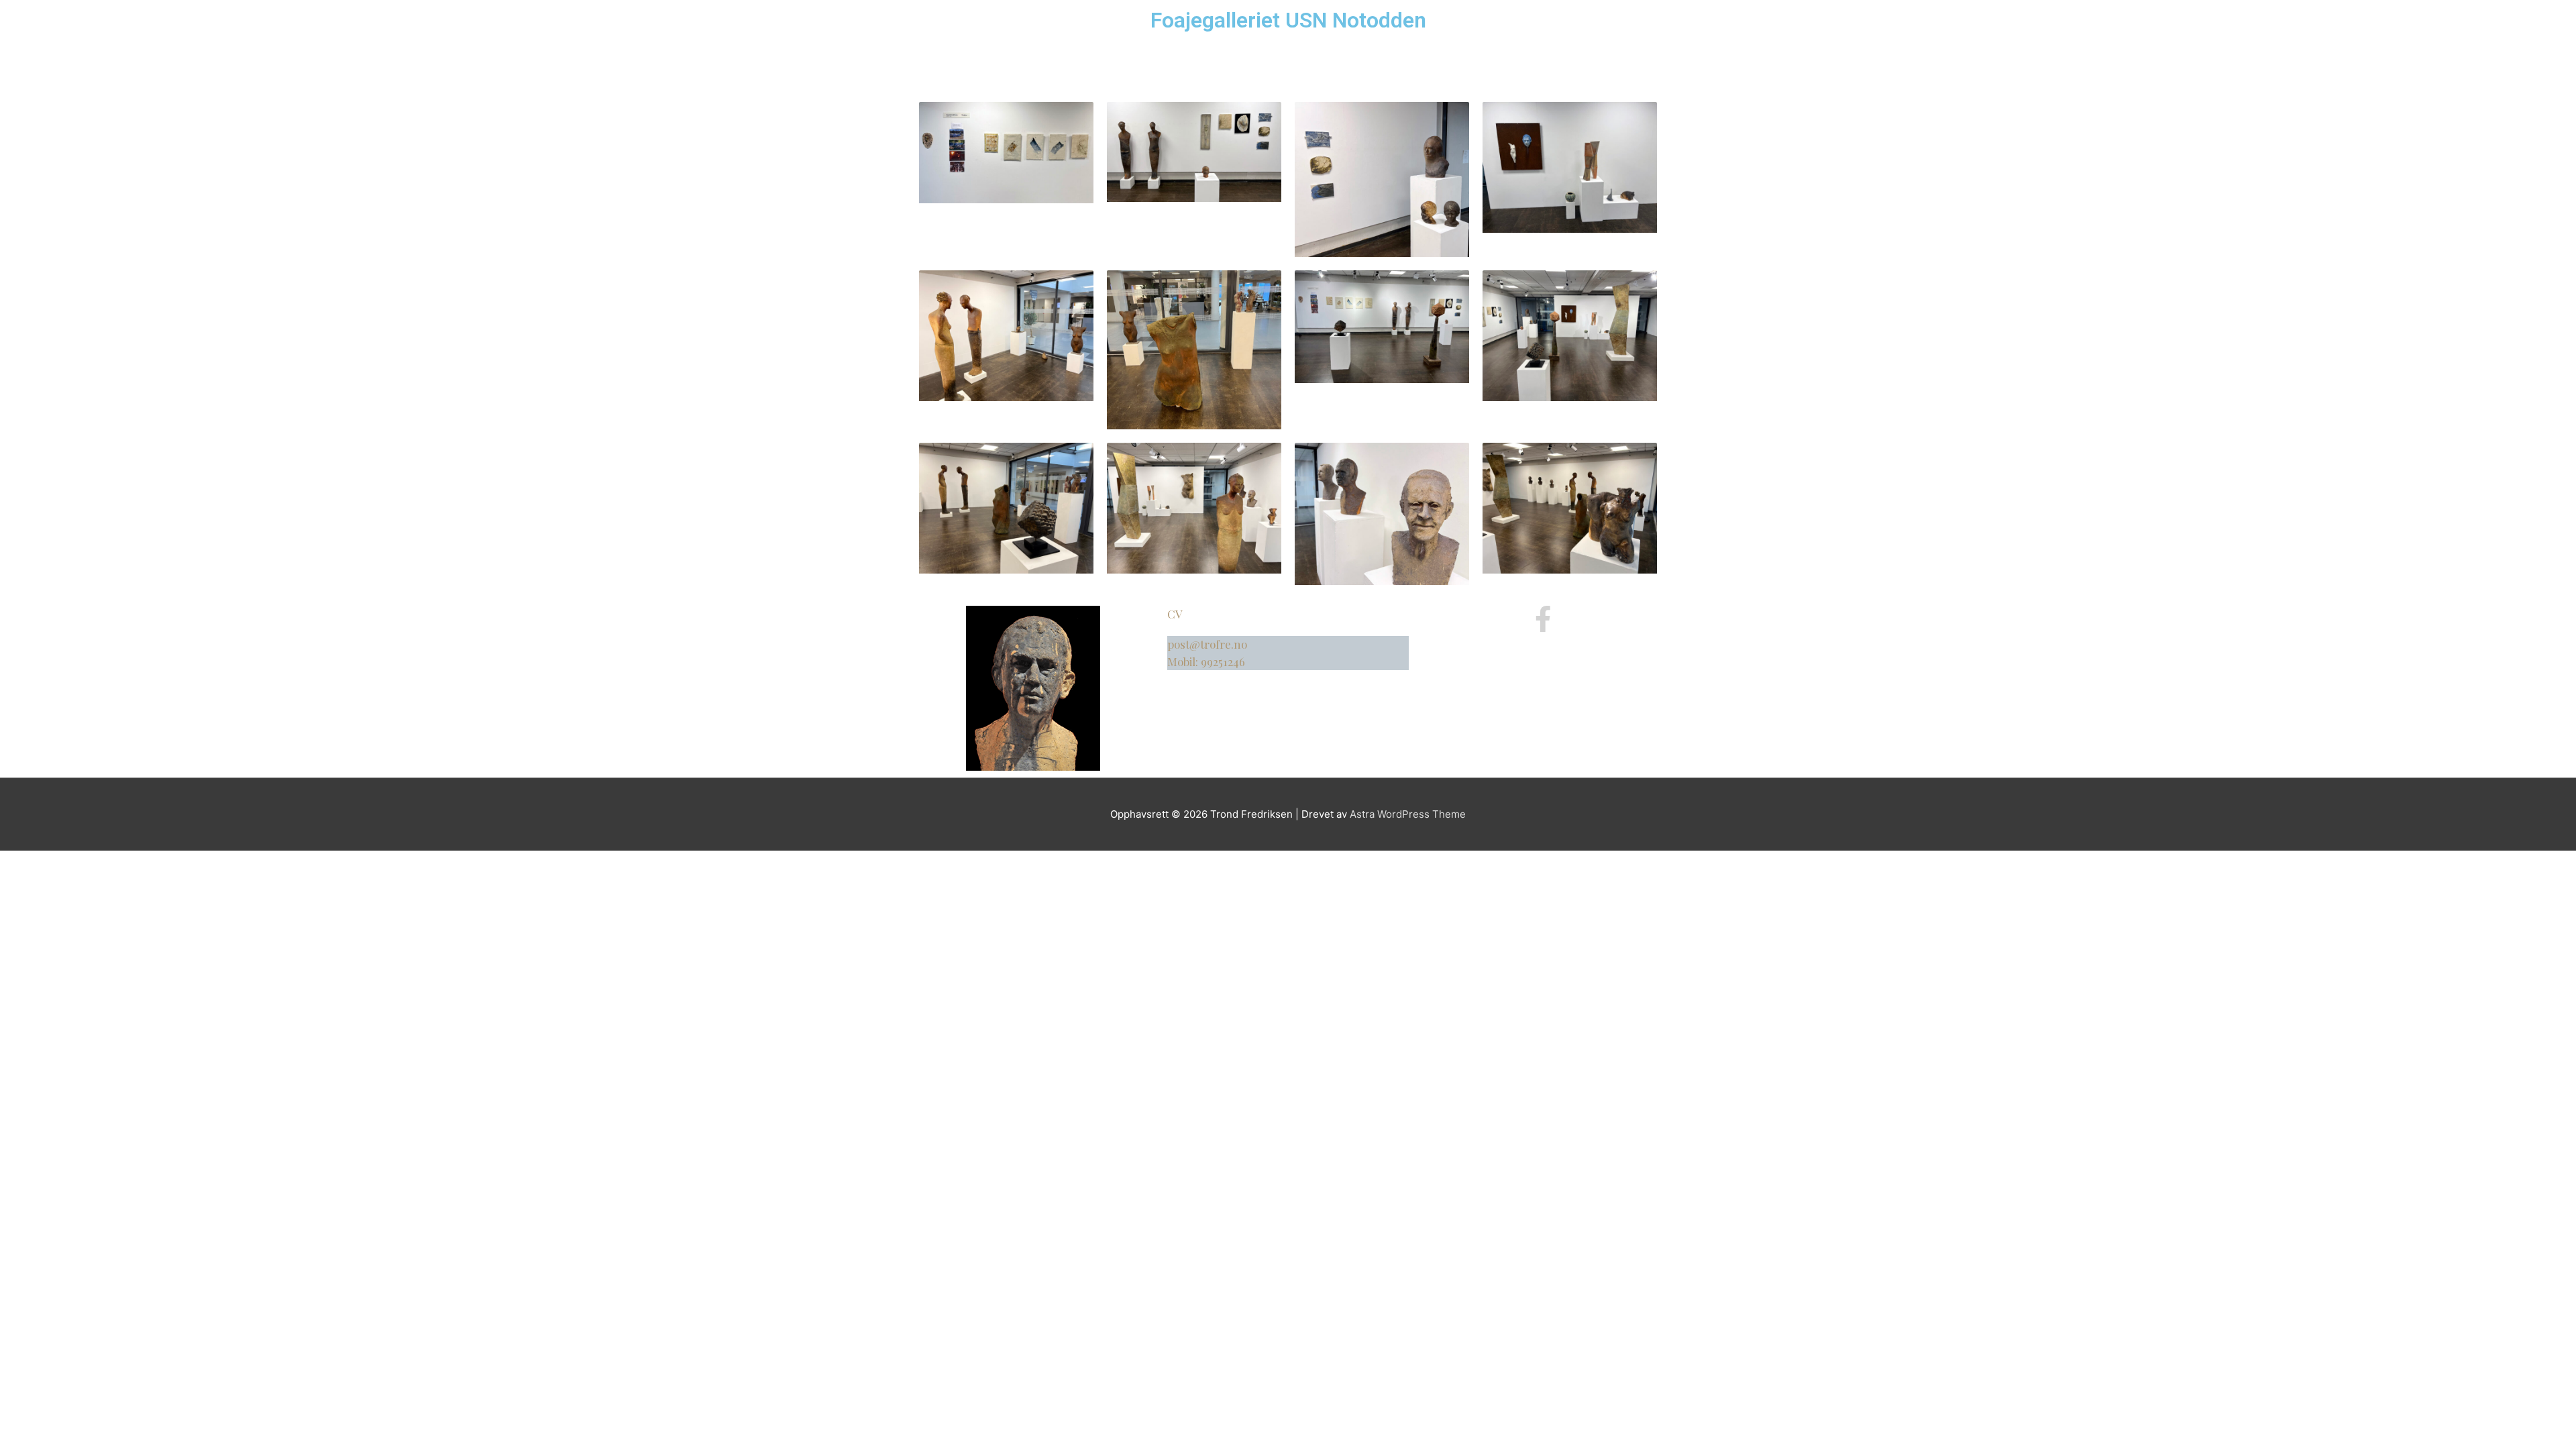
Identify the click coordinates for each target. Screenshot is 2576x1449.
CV (1175, 614)
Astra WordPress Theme (1408, 814)
